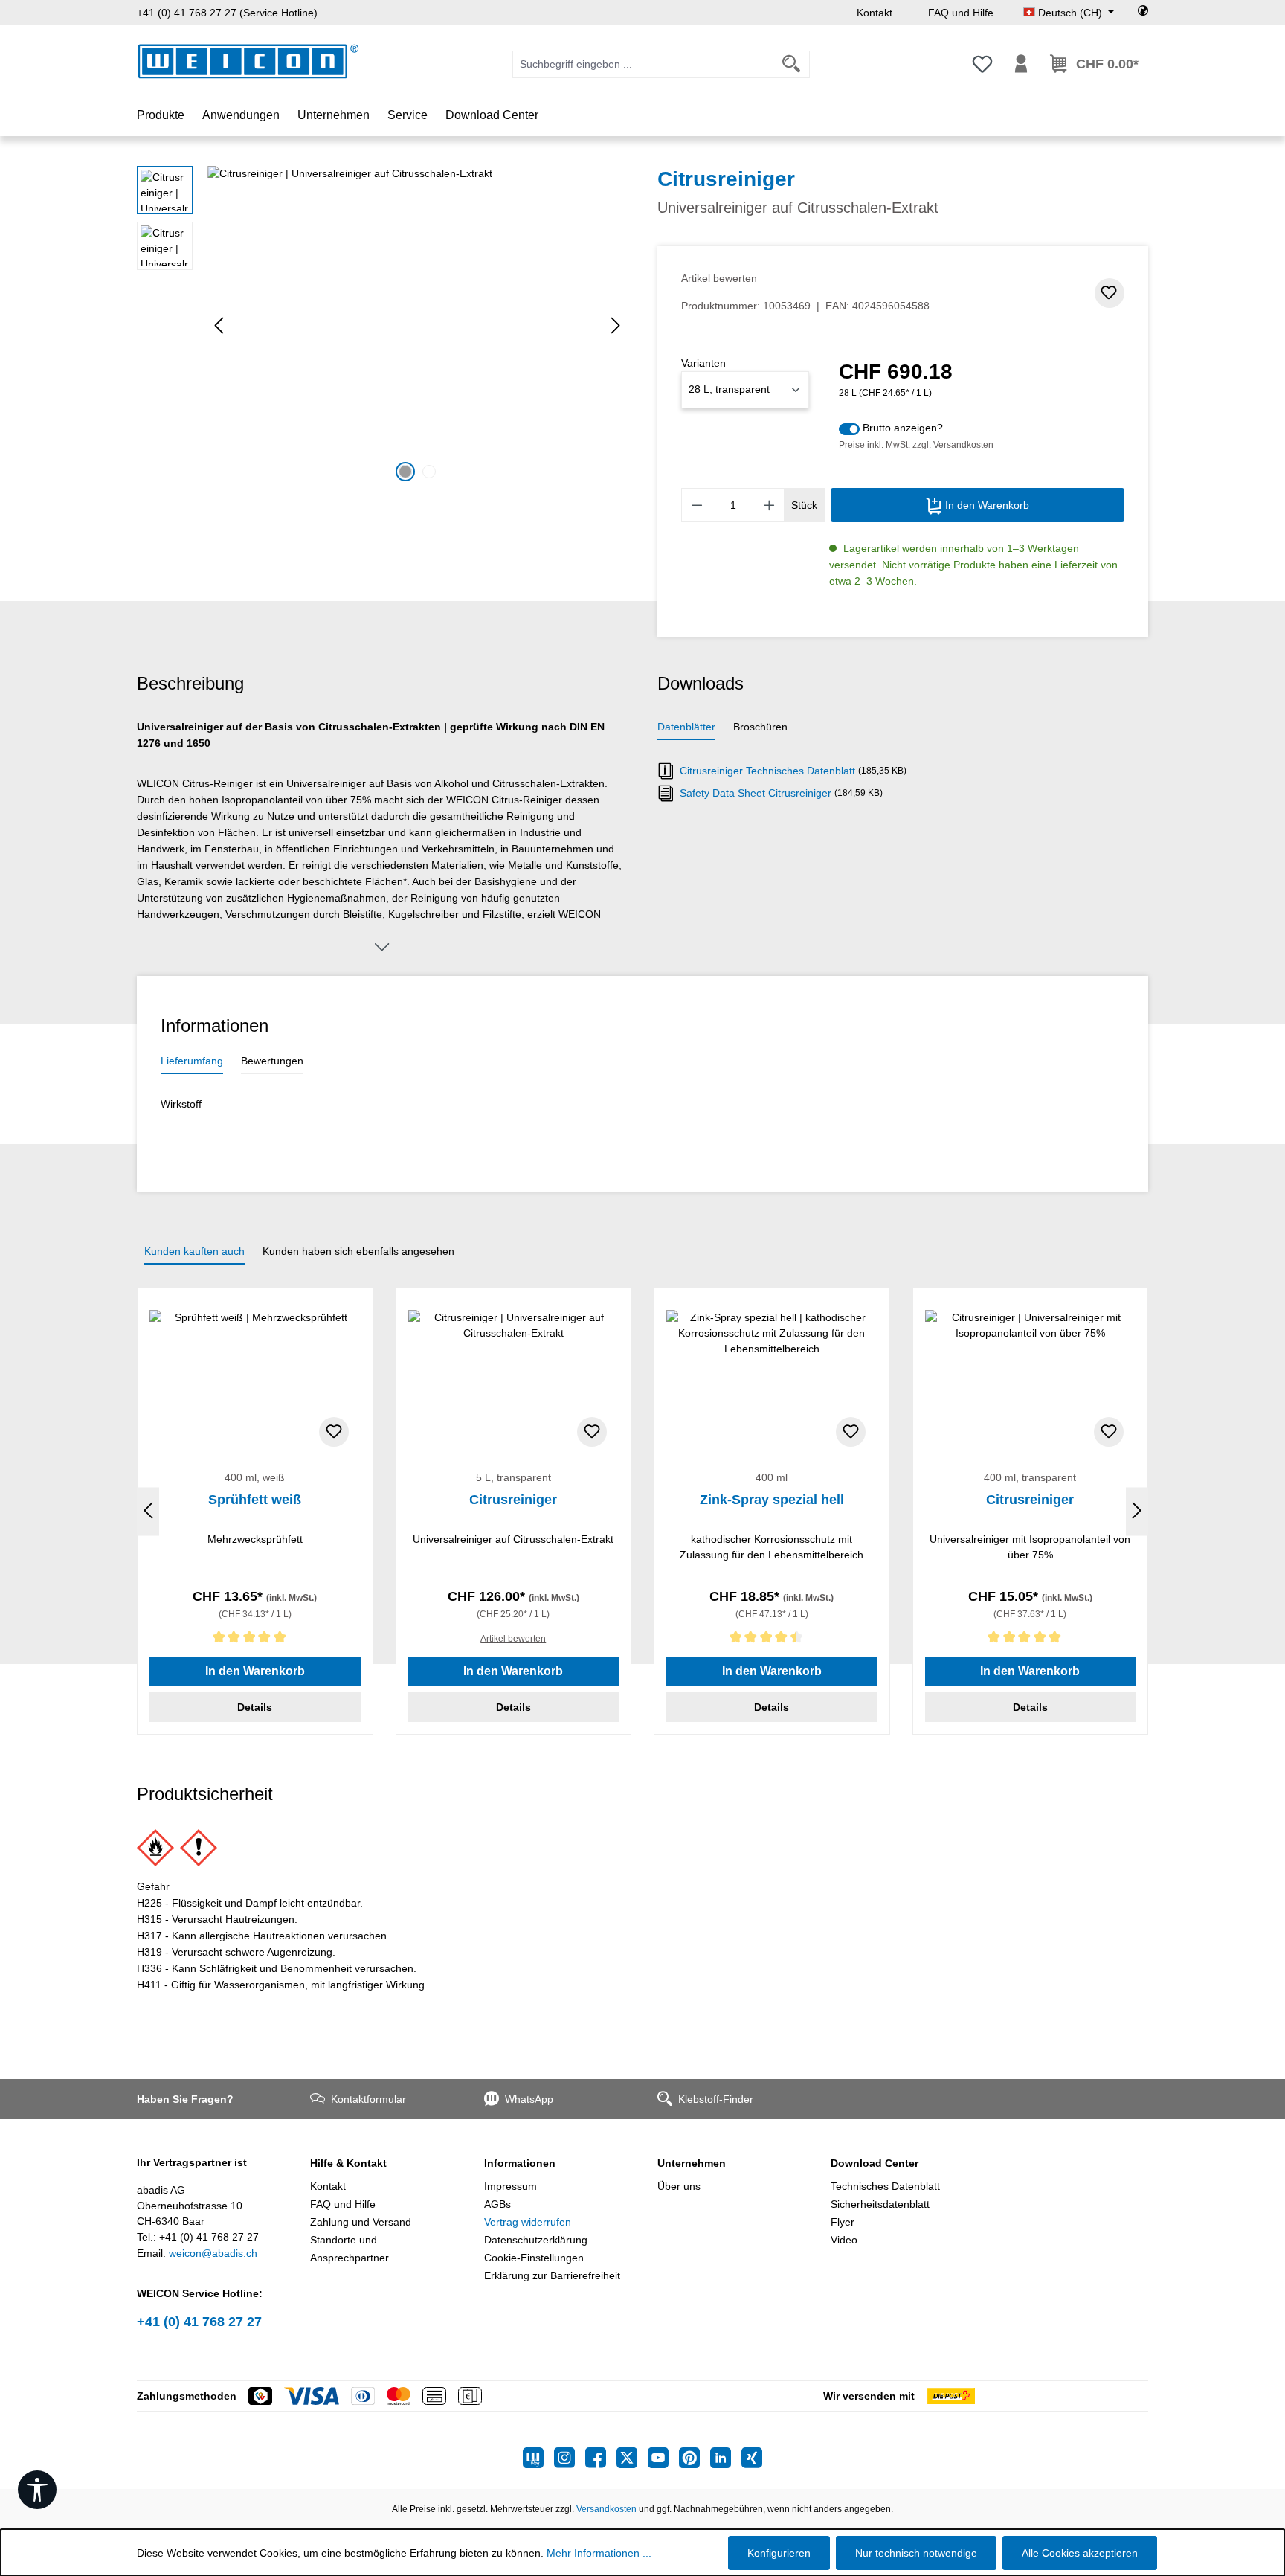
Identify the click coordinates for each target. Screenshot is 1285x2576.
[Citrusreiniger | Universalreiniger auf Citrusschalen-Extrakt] (417, 326)
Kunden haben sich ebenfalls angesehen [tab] (358, 1251)
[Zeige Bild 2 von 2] (429, 472)
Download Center (875, 2163)
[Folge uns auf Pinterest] (695, 2458)
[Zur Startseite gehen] (248, 61)
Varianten (703, 363)
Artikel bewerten (719, 278)
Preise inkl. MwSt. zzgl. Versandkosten (916, 445)
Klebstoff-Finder (716, 2099)
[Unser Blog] (538, 2458)
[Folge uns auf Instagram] (570, 2458)
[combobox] (643, 64)
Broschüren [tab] (760, 727)
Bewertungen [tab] (272, 1061)
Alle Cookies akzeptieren (1080, 2553)
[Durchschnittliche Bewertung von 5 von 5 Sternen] (255, 1640)
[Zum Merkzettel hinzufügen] (1110, 293)
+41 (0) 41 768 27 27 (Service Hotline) (227, 13)
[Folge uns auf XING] (752, 2458)
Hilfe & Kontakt (348, 2163)
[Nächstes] (616, 325)
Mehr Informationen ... (599, 2553)
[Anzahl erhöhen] (770, 505)
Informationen (520, 2163)
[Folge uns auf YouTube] (663, 2458)
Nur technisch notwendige (916, 2553)
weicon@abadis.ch (213, 2253)
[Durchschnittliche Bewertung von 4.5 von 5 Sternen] (772, 1640)
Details (255, 1707)
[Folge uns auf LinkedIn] (726, 2458)
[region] (382, 326)
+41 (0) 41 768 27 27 (199, 2322)
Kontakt (875, 13)
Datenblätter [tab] (686, 727)
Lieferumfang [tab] (192, 1061)
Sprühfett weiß (255, 1500)
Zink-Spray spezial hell (772, 1500)
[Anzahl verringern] (697, 505)
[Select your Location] (1143, 13)
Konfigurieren (779, 2553)
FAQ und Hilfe (961, 13)
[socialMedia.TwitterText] (632, 2458)
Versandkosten (606, 2509)
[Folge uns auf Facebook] (601, 2458)
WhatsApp (529, 2099)
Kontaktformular (368, 2099)
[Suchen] (792, 64)
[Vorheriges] (219, 325)
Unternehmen (692, 2163)
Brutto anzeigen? (903, 428)
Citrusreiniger (513, 1500)
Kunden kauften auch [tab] (194, 1251)
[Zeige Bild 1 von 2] (405, 472)
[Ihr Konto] (1021, 64)
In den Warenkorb (986, 505)
